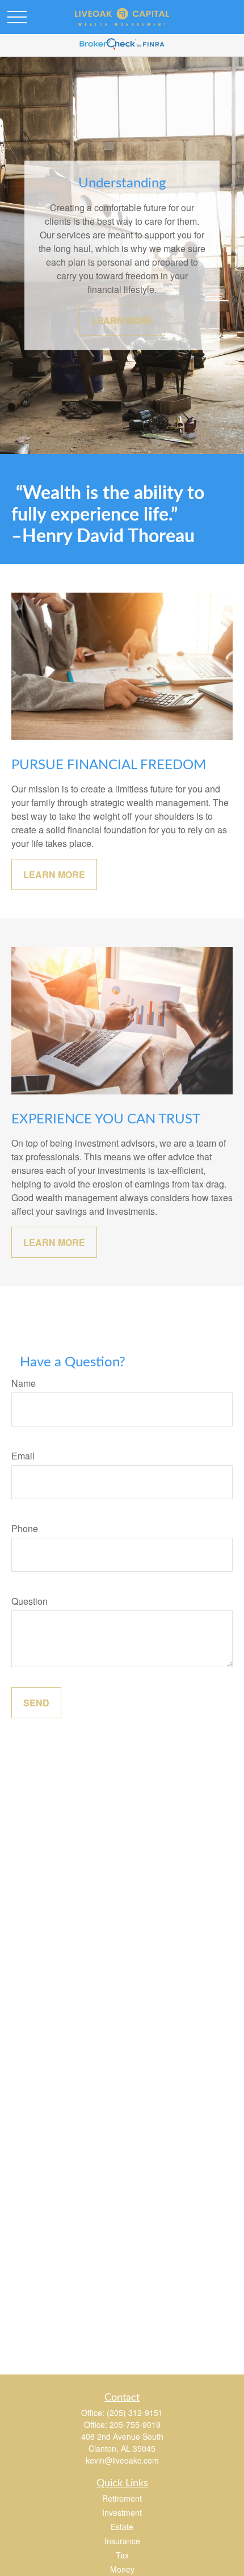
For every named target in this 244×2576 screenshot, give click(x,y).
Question (30, 1601)
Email (23, 1456)
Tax (122, 2555)
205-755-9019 (135, 2424)
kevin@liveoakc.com (122, 2460)
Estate (122, 2527)
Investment (122, 2512)
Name (24, 1383)
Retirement (122, 2498)
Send (36, 1703)
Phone (25, 1528)
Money (122, 2569)
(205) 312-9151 (135, 2413)
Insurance (122, 2541)
